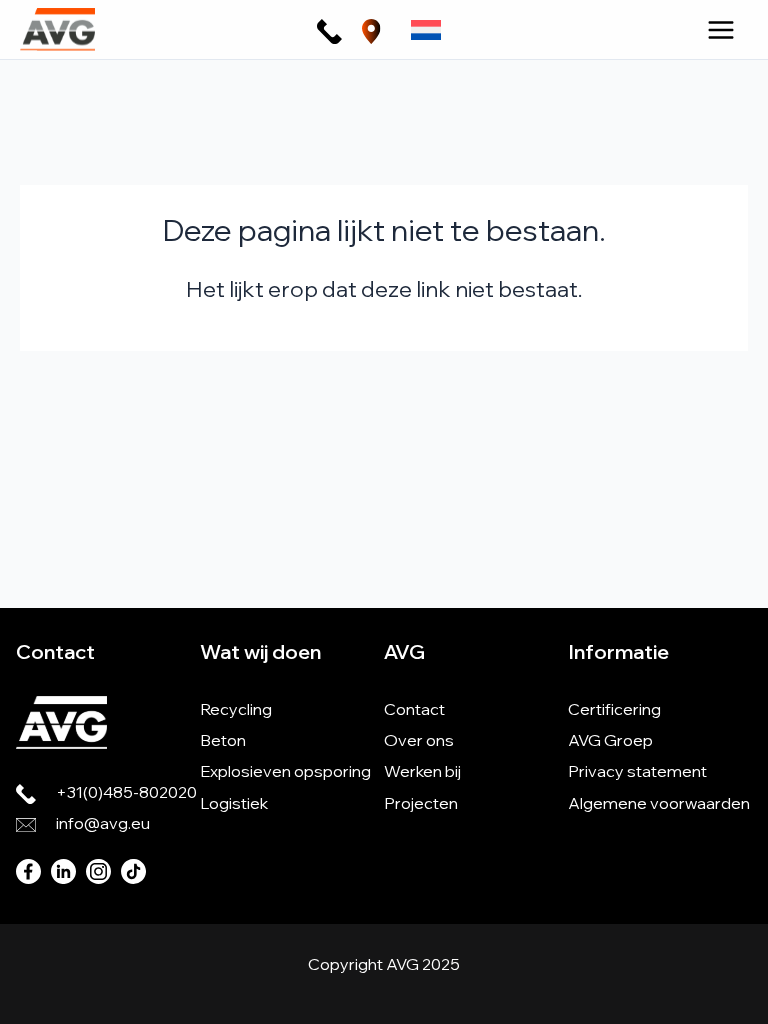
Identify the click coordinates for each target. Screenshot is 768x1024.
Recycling (236, 709)
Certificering (614, 709)
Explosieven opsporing (285, 771)
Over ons (419, 740)
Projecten (421, 803)
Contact (414, 709)
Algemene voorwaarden (659, 803)
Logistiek (234, 803)
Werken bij (422, 771)
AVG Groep (610, 740)
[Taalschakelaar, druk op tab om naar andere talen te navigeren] (426, 29)
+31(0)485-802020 (126, 792)
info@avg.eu (103, 823)
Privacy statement (637, 771)
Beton (223, 740)
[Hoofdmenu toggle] (721, 30)
